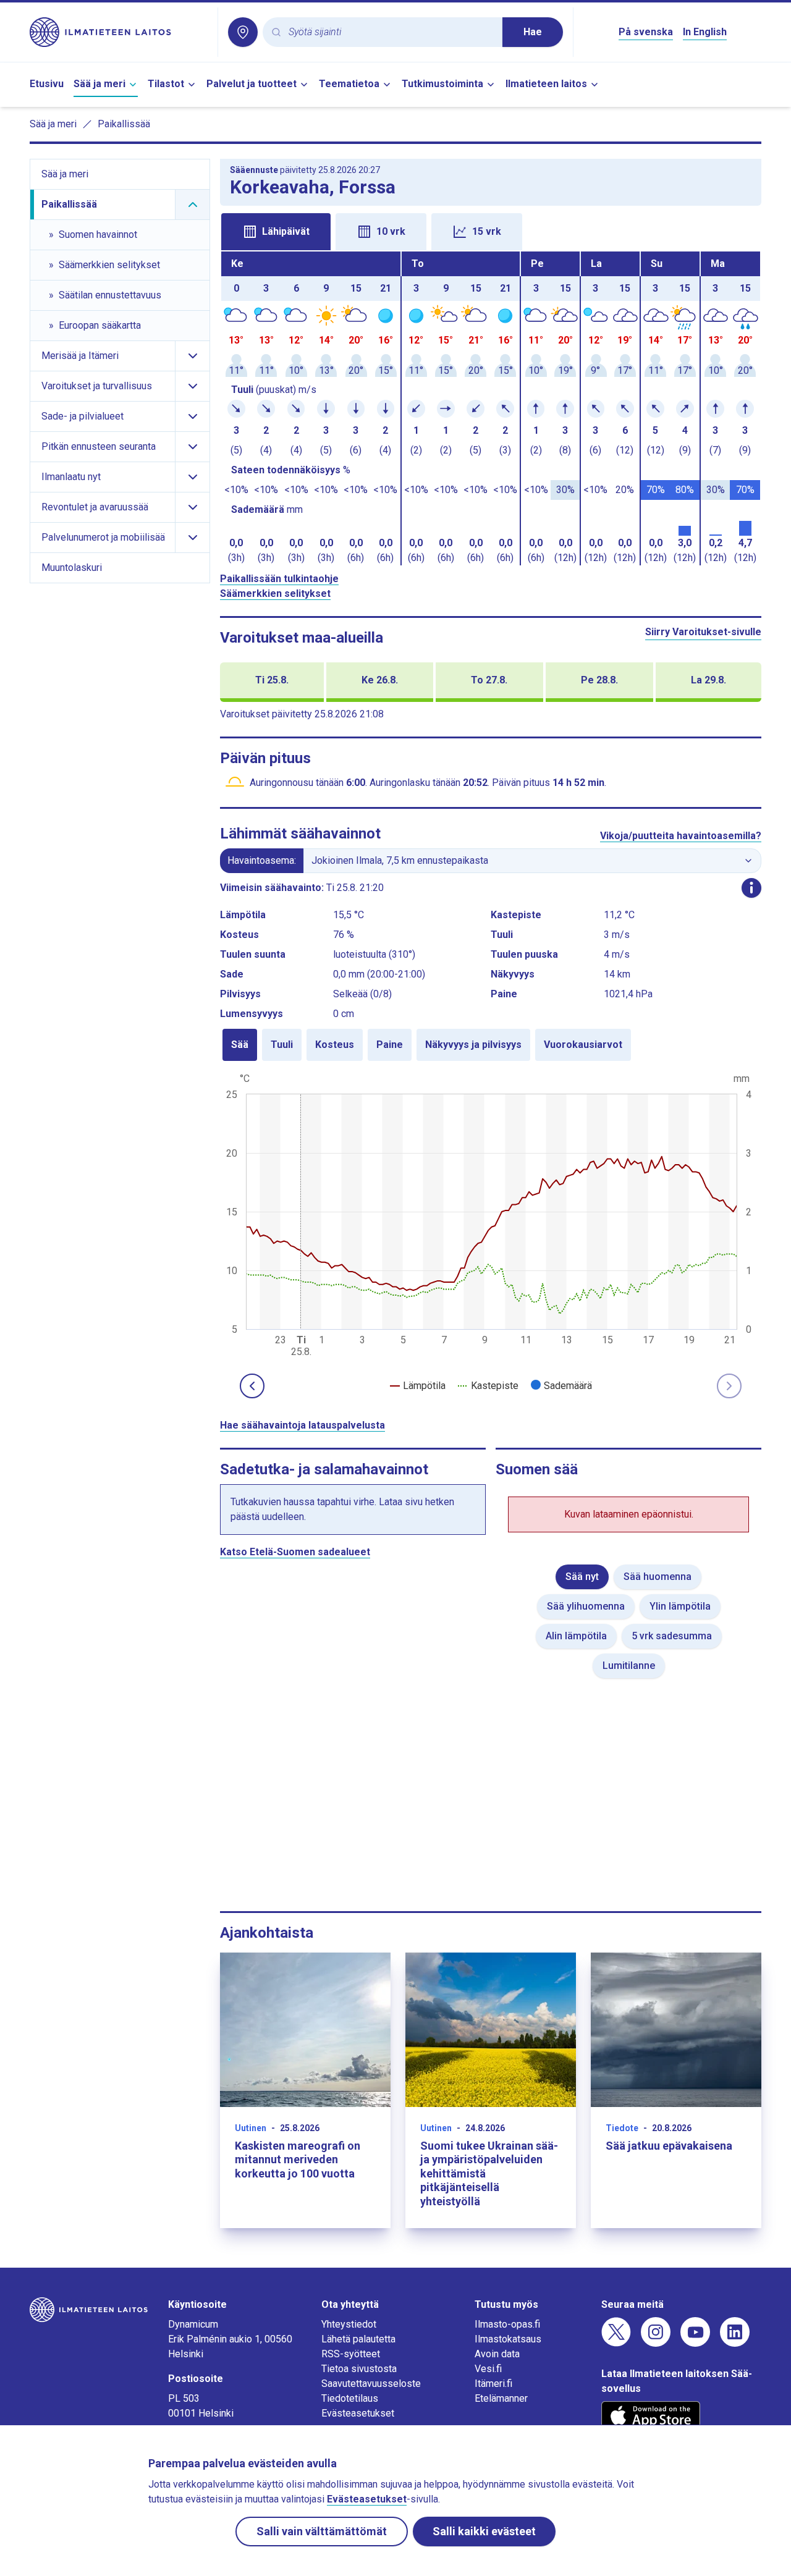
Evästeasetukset (358, 2413)
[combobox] (391, 32)
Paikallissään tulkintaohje (279, 579)
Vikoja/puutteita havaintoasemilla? (681, 836)
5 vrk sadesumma (672, 1636)
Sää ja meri (99, 84)
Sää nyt (582, 1577)
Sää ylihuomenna (586, 1606)
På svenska (646, 32)
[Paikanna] (243, 32)
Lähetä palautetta (358, 2339)
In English (705, 32)
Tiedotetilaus (350, 2398)
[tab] (276, 232)
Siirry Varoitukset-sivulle (703, 632)
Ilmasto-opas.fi (507, 2324)
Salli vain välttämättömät (322, 2531)
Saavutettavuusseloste (371, 2384)
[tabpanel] (491, 408)
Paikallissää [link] (124, 124)
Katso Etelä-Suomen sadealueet (295, 1552)
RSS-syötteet (351, 2354)
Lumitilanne (629, 1666)
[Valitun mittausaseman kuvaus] (751, 888)
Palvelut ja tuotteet (252, 84)
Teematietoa (349, 84)
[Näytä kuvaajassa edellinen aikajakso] (252, 1386)
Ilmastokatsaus (508, 2339)
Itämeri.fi (493, 2384)
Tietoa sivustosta (359, 2369)
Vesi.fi (488, 2369)
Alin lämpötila (576, 1636)
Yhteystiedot (349, 2324)
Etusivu (47, 84)
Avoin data (497, 2354)
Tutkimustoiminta (442, 84)
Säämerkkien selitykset (275, 593)
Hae (533, 32)
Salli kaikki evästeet (484, 2531)
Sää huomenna (658, 1577)
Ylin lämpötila (680, 1606)
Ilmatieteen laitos (546, 84)
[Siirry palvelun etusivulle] (119, 32)
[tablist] (491, 230)
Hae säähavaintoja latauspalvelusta (302, 1425)
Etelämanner (501, 2398)
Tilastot (166, 84)
